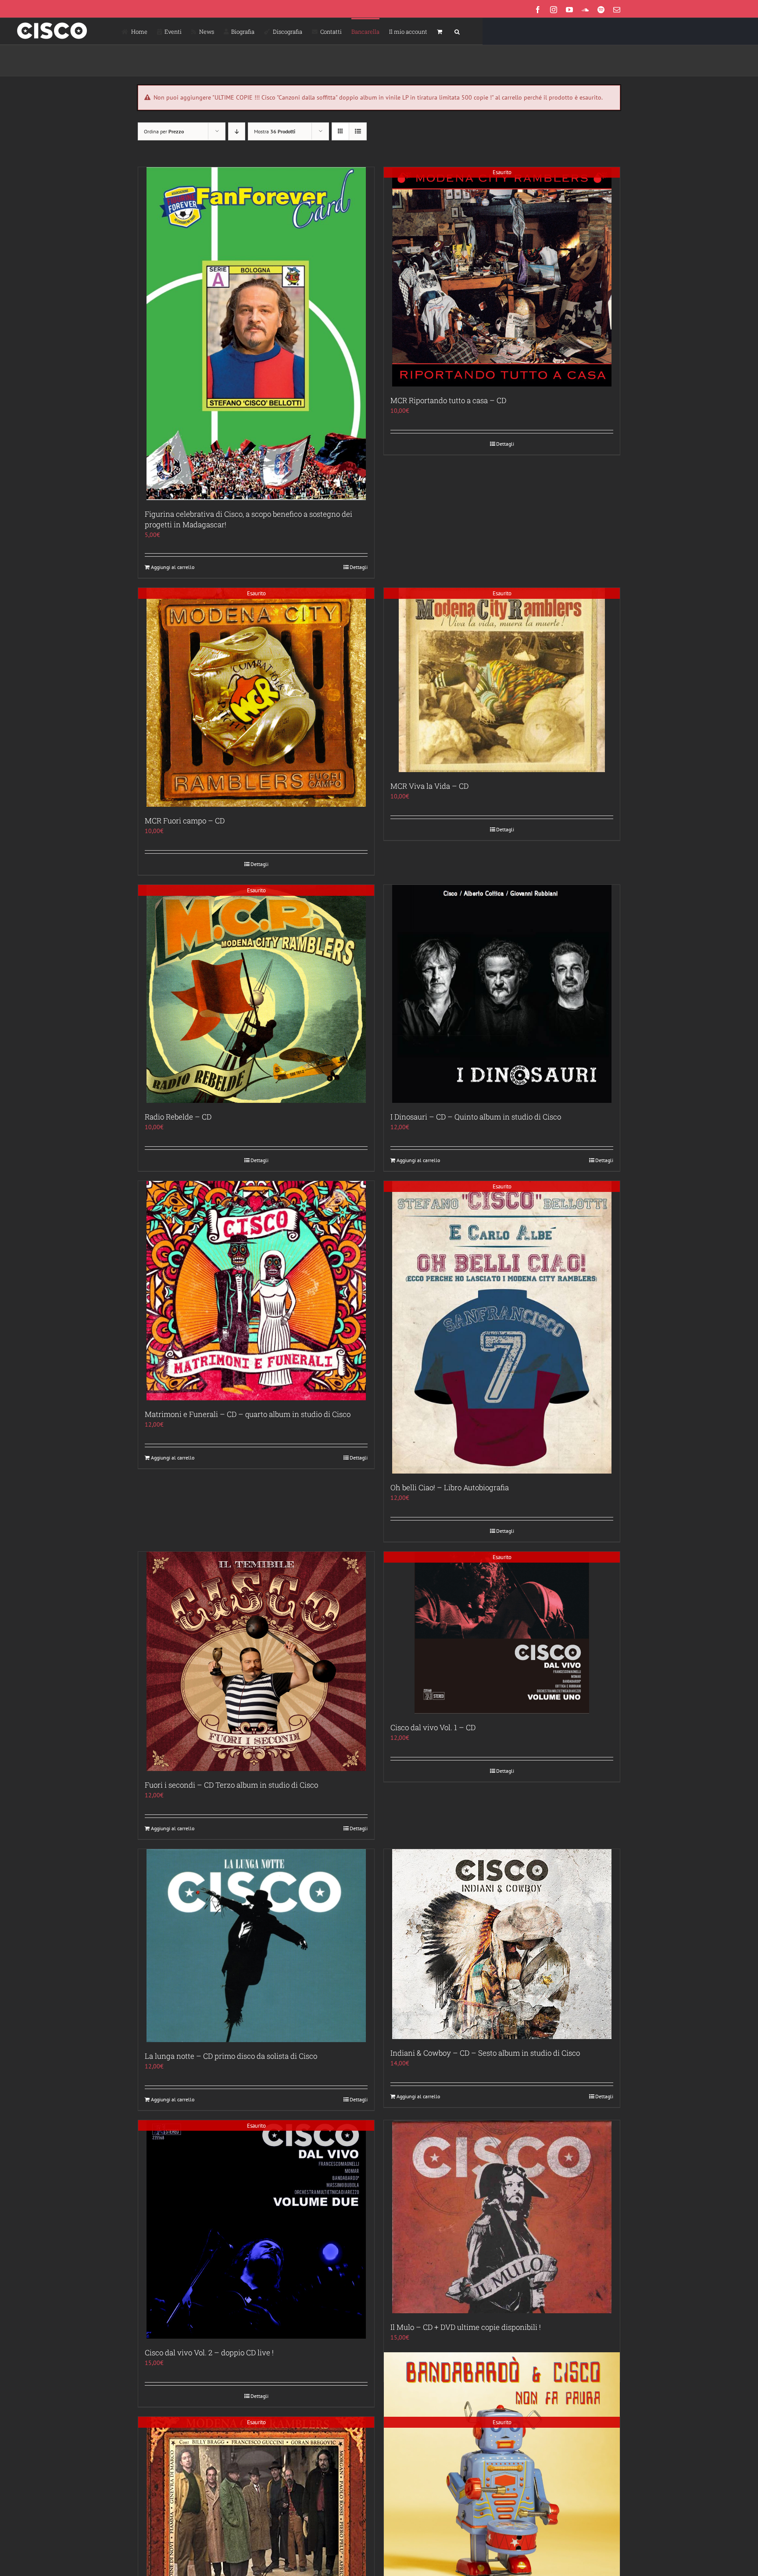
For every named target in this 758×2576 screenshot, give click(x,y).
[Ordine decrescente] (237, 131)
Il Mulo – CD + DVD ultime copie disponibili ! (466, 2327)
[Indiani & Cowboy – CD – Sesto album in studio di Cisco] (502, 1944)
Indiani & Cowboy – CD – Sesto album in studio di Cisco (485, 2053)
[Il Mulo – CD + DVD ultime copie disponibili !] (502, 2217)
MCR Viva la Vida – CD (429, 786)
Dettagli (359, 567)
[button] (457, 31)
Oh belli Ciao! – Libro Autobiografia (450, 1487)
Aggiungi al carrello (173, 567)
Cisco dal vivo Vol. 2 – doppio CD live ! (209, 2352)
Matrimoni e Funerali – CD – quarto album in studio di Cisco (248, 1414)
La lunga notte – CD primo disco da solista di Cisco (231, 2056)
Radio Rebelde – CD (178, 1117)
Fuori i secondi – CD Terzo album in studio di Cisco (231, 1785)
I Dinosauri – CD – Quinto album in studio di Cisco (476, 1117)
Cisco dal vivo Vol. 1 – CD (433, 1727)
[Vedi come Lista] (358, 131)
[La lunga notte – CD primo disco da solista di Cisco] (256, 1946)
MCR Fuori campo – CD (185, 821)
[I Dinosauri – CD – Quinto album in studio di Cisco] (502, 994)
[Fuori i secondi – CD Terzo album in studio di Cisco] (256, 1661)
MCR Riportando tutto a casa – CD (448, 400)
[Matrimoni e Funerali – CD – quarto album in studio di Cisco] (256, 1291)
